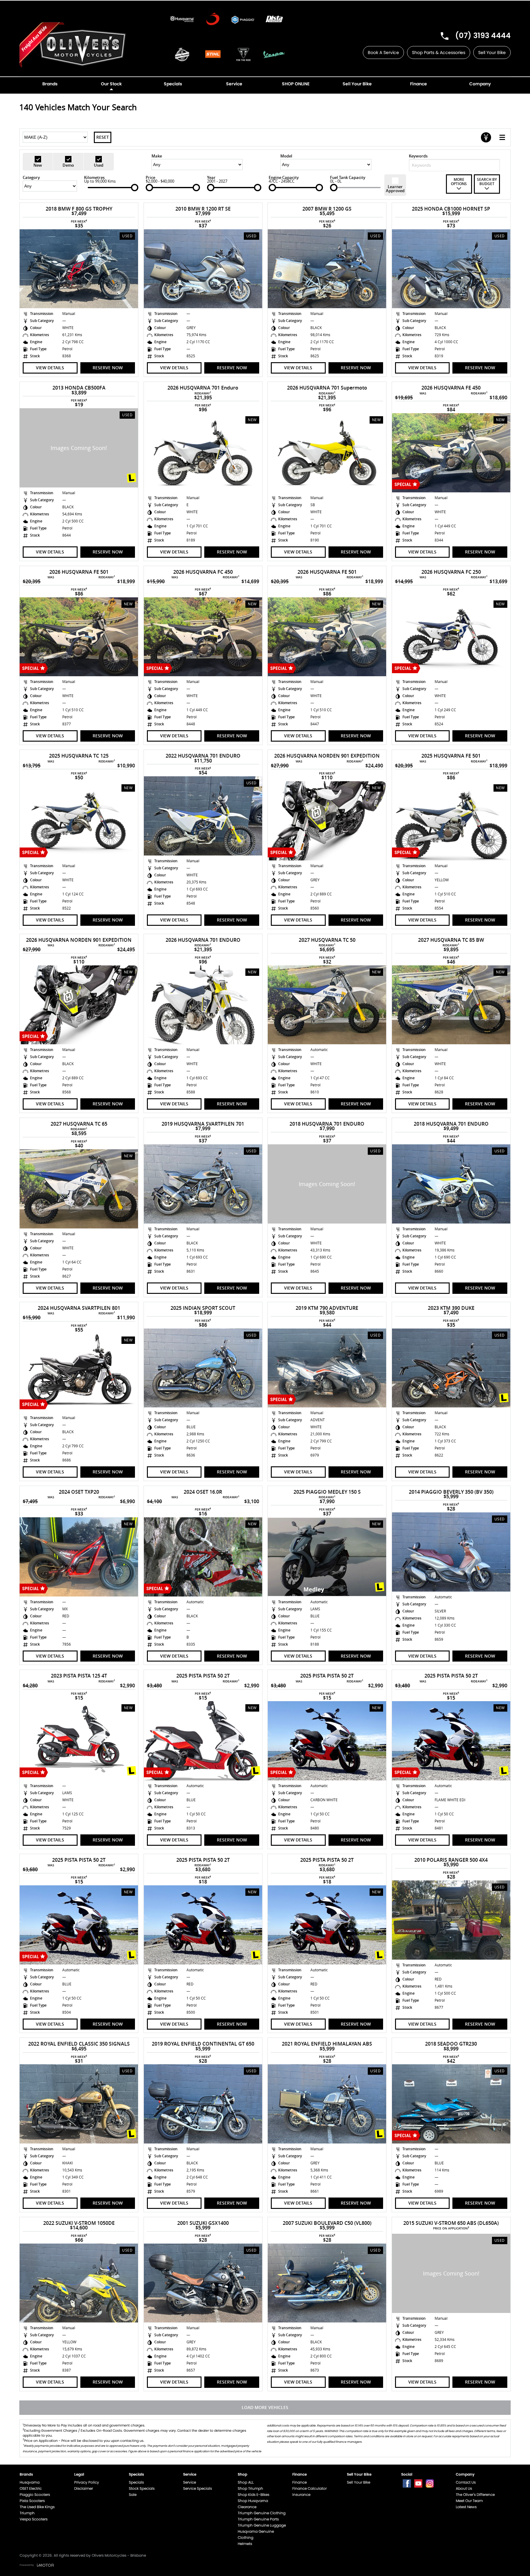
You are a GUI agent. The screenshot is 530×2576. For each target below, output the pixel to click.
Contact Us (466, 2482)
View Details (50, 368)
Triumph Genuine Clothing (262, 2513)
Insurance (301, 2495)
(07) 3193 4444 (483, 35)
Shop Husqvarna (253, 2501)
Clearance (247, 2507)
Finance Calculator (309, 2488)
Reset (103, 137)
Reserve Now (108, 368)
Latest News (466, 2507)
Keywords (418, 156)
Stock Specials (142, 2488)
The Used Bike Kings (37, 2507)
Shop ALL (246, 2482)
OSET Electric (31, 2488)
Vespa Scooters (34, 2519)
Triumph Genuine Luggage (262, 2525)
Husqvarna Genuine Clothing (256, 2534)
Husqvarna (30, 2482)
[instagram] (430, 2483)
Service (190, 2482)
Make (157, 156)
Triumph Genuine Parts (258, 2519)
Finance (300, 2482)
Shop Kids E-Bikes (253, 2495)
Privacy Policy (87, 2482)
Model (286, 156)
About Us (464, 2488)
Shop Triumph (250, 2488)
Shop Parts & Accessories (439, 52)
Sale (133, 2495)
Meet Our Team (469, 2501)
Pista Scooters (32, 2501)
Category (31, 177)
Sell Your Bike (492, 52)
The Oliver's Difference (475, 2495)
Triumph (27, 2513)
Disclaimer (84, 2488)
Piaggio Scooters (35, 2495)
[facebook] (407, 2483)
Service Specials (198, 2488)
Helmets (245, 2544)
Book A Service (383, 52)
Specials (136, 2482)
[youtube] (418, 2483)
